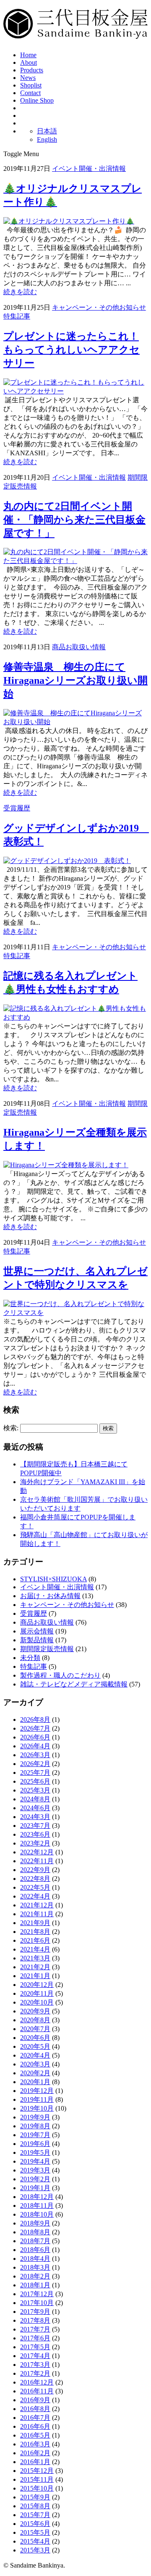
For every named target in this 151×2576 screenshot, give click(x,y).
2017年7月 (35, 2329)
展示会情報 (37, 1631)
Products (32, 70)
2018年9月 (35, 2223)
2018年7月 (35, 2241)
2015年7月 (35, 2515)
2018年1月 (35, 2285)
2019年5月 (35, 2152)
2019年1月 (35, 2188)
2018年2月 (35, 2276)
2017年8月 (35, 2320)
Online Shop (37, 100)
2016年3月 (35, 2444)
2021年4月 (35, 1949)
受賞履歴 (17, 808)
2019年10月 (37, 2108)
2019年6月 (35, 2144)
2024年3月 (35, 1817)
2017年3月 (35, 2365)
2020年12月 (37, 1985)
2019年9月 (35, 2117)
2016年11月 (37, 2391)
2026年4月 (35, 1746)
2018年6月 (35, 2250)
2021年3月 (35, 1958)
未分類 (30, 1658)
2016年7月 (35, 2418)
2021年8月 (35, 1932)
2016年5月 (35, 2435)
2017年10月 (37, 2303)
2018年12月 (37, 2197)
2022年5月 (35, 1887)
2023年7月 (35, 1826)
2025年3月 (35, 1790)
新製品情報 (37, 1640)
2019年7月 (35, 2135)
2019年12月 (37, 2091)
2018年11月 (37, 2206)
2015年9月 (35, 2497)
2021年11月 (37, 1914)
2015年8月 (35, 2506)
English (47, 139)
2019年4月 (35, 2161)
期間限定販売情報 (47, 1649)
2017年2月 (35, 2373)
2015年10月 (37, 2488)
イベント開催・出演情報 (89, 169)
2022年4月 (35, 1896)
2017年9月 (35, 2312)
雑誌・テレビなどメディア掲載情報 (74, 1684)
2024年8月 (35, 1799)
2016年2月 (35, 2453)
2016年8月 (35, 2409)
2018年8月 (35, 2232)
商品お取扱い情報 (79, 647)
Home (28, 55)
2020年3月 (35, 2064)
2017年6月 (35, 2338)
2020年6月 (35, 2038)
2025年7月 (35, 1773)
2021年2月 (35, 1967)
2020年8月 (35, 2020)
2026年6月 (35, 1737)
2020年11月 (37, 1993)
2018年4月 (35, 2259)
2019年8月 (35, 2126)
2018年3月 (35, 2267)
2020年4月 (35, 2055)
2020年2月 (35, 2073)
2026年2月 (35, 1764)
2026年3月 (35, 1755)
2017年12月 (37, 2294)
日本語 (47, 131)
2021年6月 (35, 1940)
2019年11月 (37, 2099)
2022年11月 (37, 1861)
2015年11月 (37, 2479)
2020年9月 (35, 2011)
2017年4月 (35, 2356)
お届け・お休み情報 (50, 1596)
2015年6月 (35, 2524)
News (28, 78)
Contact (30, 93)
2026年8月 (35, 1720)
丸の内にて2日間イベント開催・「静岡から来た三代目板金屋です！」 (74, 520)
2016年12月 (37, 2382)
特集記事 (17, 316)
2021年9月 (35, 1923)
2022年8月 (35, 1879)
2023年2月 (35, 1843)
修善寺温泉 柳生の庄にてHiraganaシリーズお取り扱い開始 (75, 680)
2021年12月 (37, 1905)
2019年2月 (35, 2179)
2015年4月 (35, 2541)
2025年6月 (35, 1781)
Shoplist (31, 85)
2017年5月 (35, 2347)
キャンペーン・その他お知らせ (99, 307)
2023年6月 (35, 1834)
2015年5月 (35, 2532)
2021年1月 (35, 1976)
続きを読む (20, 292)
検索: (11, 1428)
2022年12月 (37, 1852)
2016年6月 (35, 2426)
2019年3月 (35, 2170)
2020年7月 (35, 2029)
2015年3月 (35, 2550)
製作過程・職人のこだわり (60, 1675)
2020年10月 (37, 2002)
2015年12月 (37, 2471)
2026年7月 (35, 1728)
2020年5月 (35, 2046)
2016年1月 (35, 2462)
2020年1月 (35, 2082)
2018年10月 (37, 2214)
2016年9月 (35, 2400)
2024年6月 (35, 1808)
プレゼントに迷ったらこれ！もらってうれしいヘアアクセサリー (72, 350)
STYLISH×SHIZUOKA (53, 1579)
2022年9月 (35, 1870)
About (29, 62)
